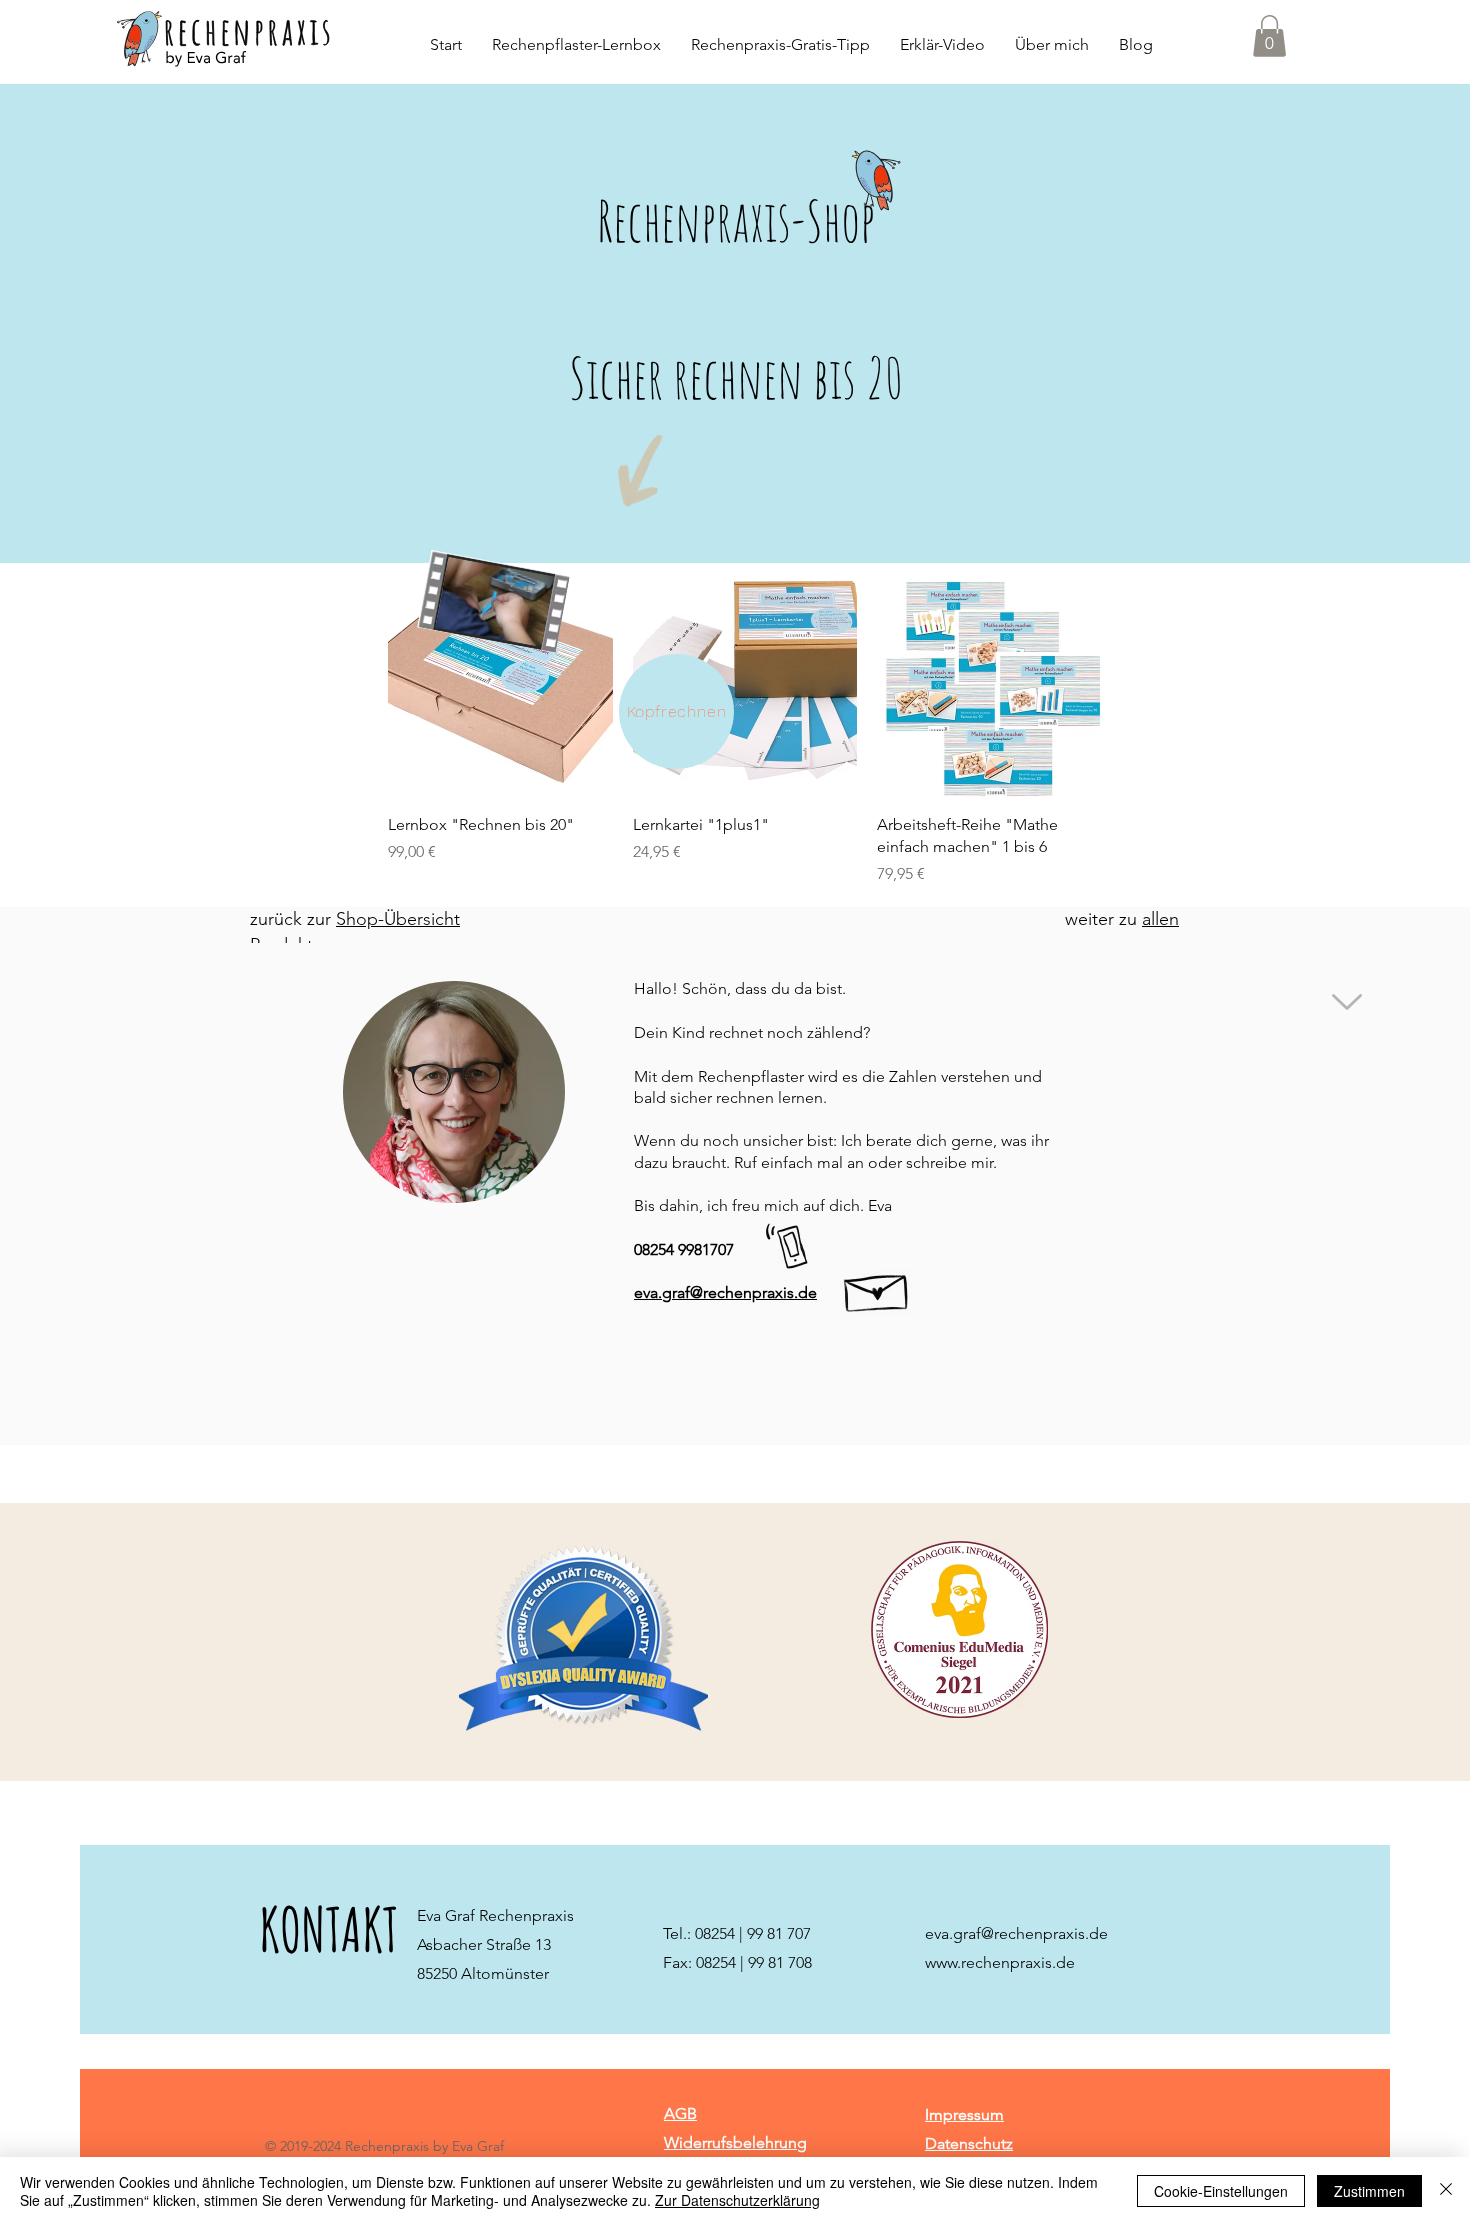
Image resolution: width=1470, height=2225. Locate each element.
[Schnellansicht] (500, 685)
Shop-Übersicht (398, 919)
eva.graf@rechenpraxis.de (1016, 1933)
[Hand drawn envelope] (877, 1288)
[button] (1269, 36)
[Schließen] (1446, 2191)
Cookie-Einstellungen (1221, 2191)
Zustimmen (1369, 2191)
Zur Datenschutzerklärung (737, 2200)
